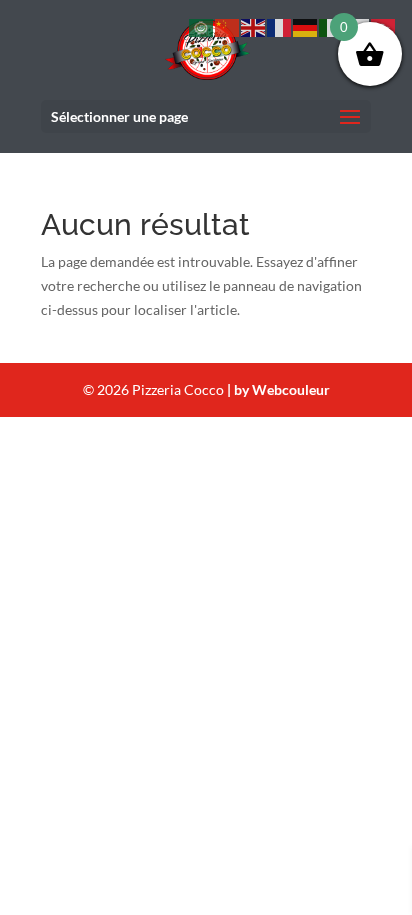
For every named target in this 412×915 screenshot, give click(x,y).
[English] (254, 26)
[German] (306, 26)
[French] (280, 26)
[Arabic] (202, 26)
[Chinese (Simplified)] (228, 26)
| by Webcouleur (278, 389)
